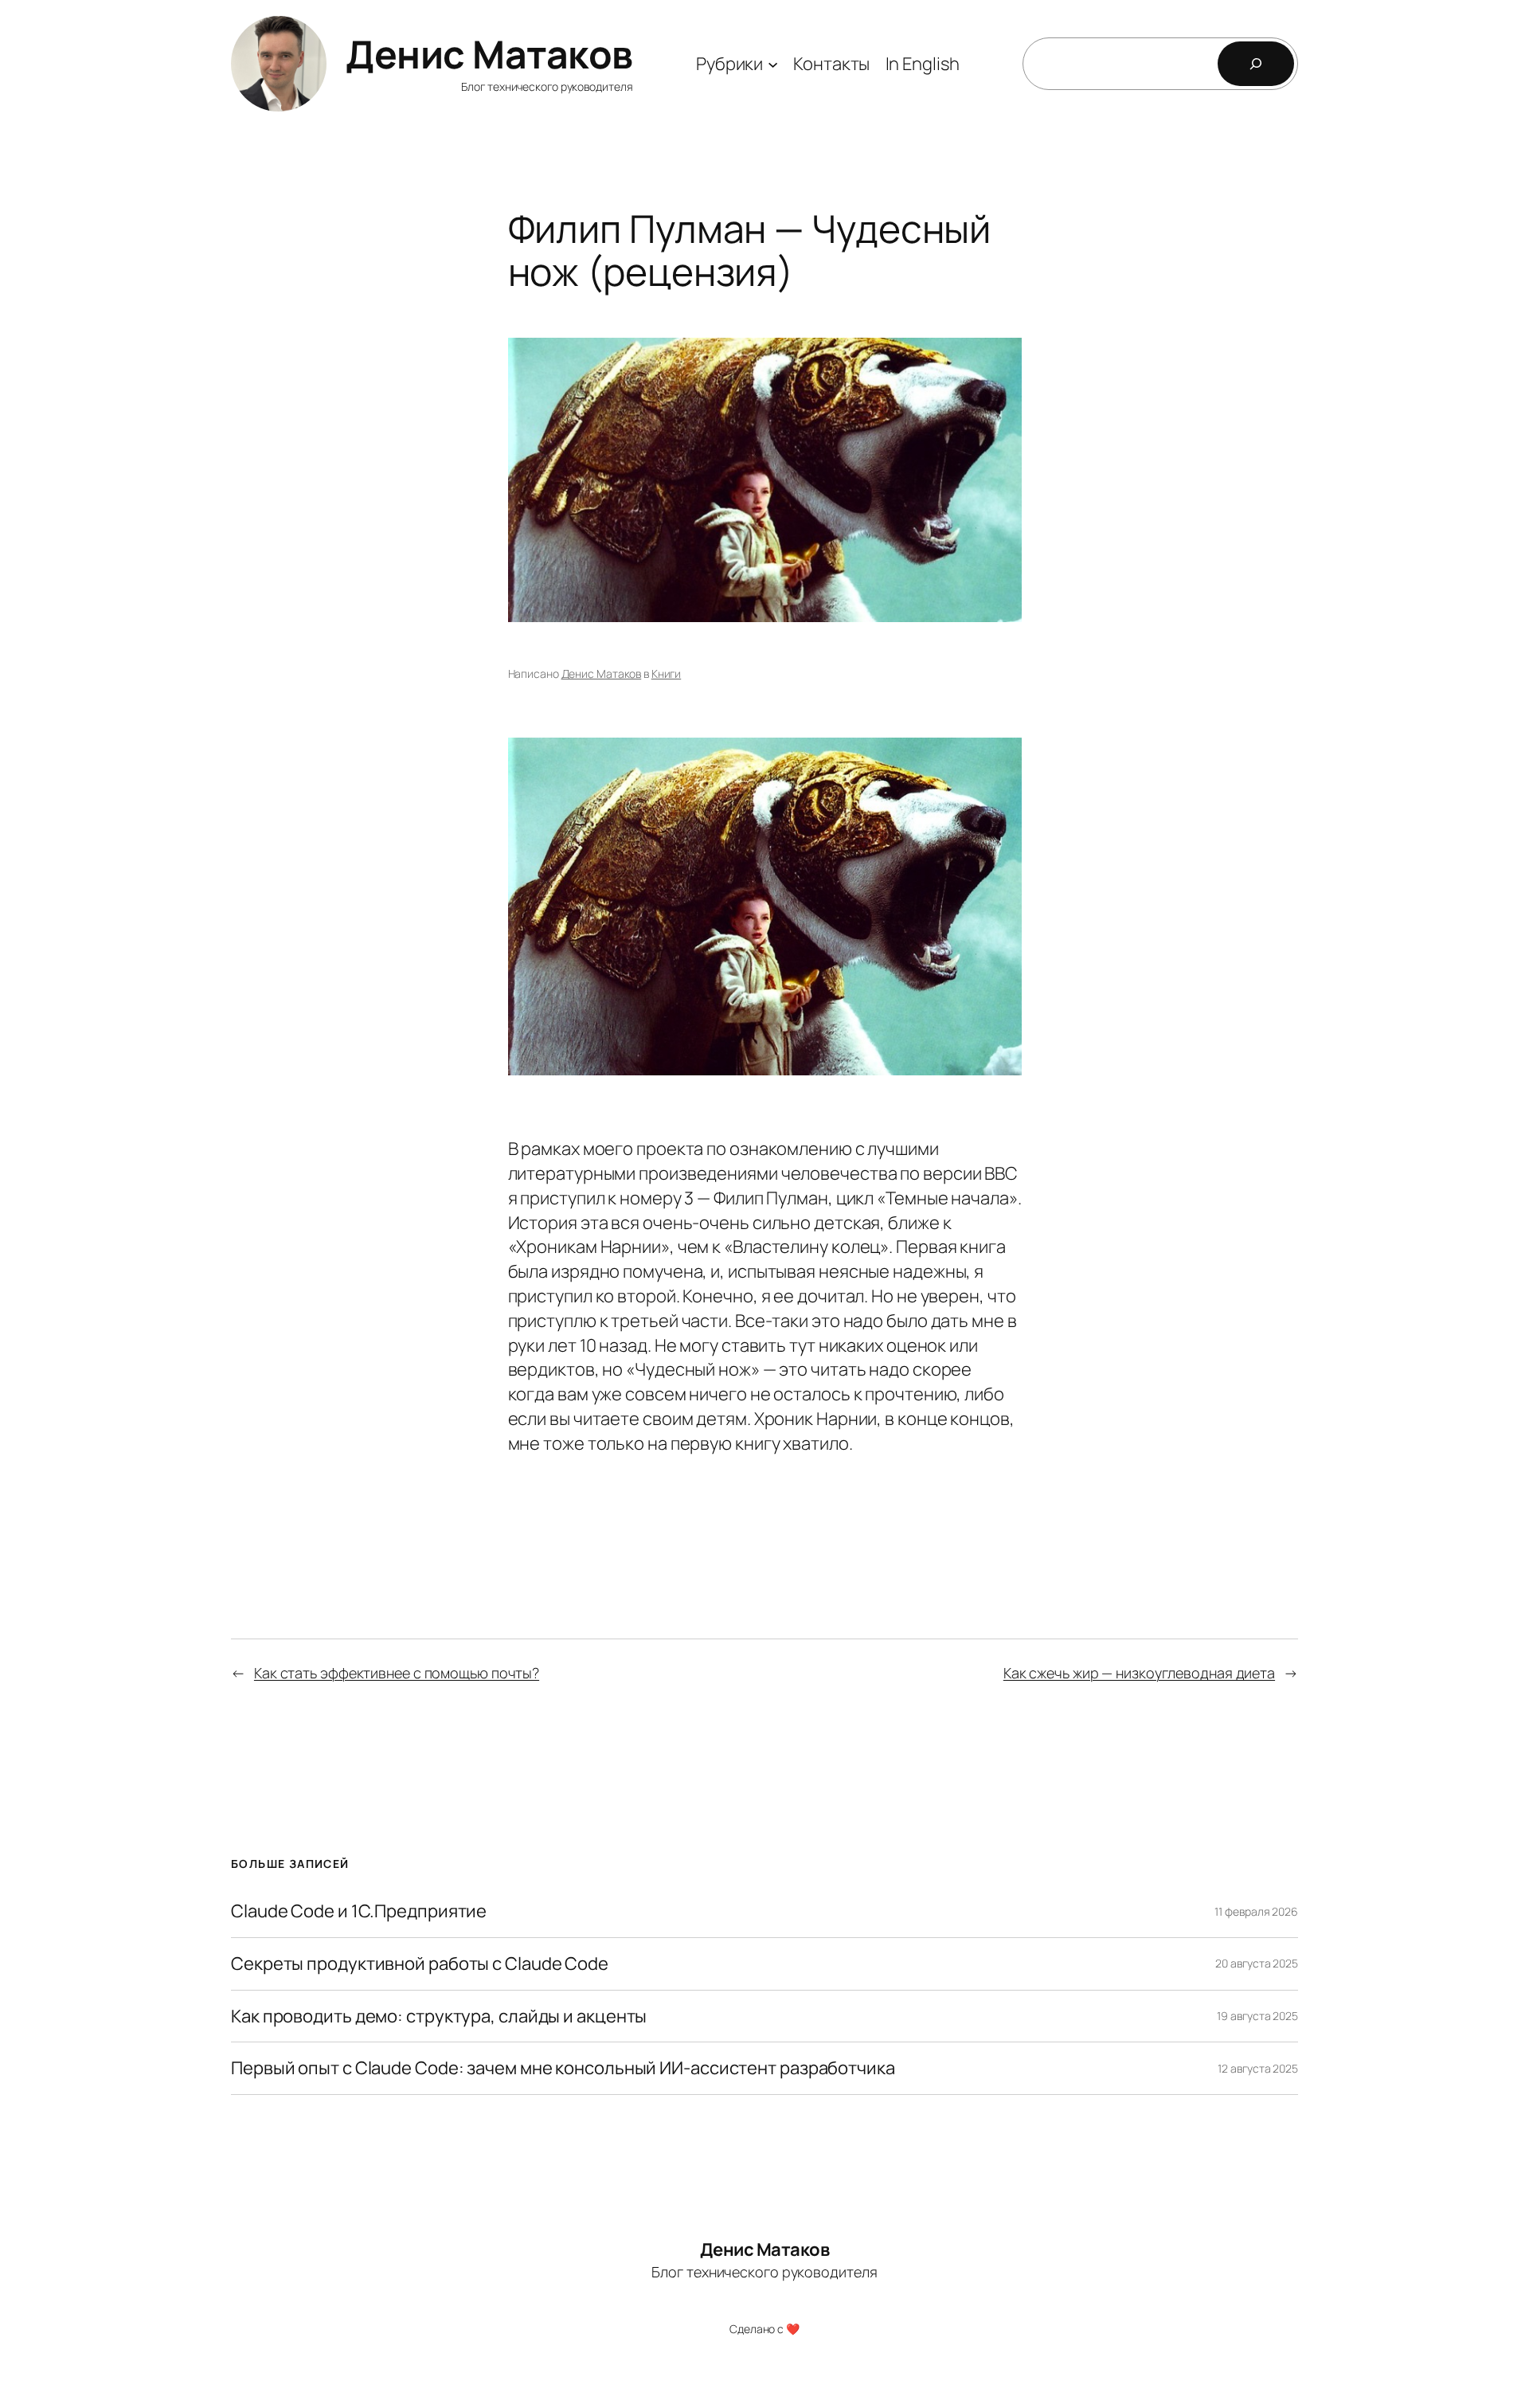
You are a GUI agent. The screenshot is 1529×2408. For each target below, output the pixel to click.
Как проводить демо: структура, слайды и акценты (439, 2016)
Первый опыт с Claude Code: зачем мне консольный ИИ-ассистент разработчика (563, 2068)
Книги (667, 673)
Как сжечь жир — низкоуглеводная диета (1139, 1673)
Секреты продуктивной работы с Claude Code (420, 1964)
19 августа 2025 (1257, 2016)
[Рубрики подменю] (773, 63)
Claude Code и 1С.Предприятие (359, 1911)
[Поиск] (1256, 64)
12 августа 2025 (1258, 2068)
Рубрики (729, 64)
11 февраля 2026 (1256, 1911)
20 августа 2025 (1257, 1963)
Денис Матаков (489, 54)
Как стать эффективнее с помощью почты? (397, 1673)
